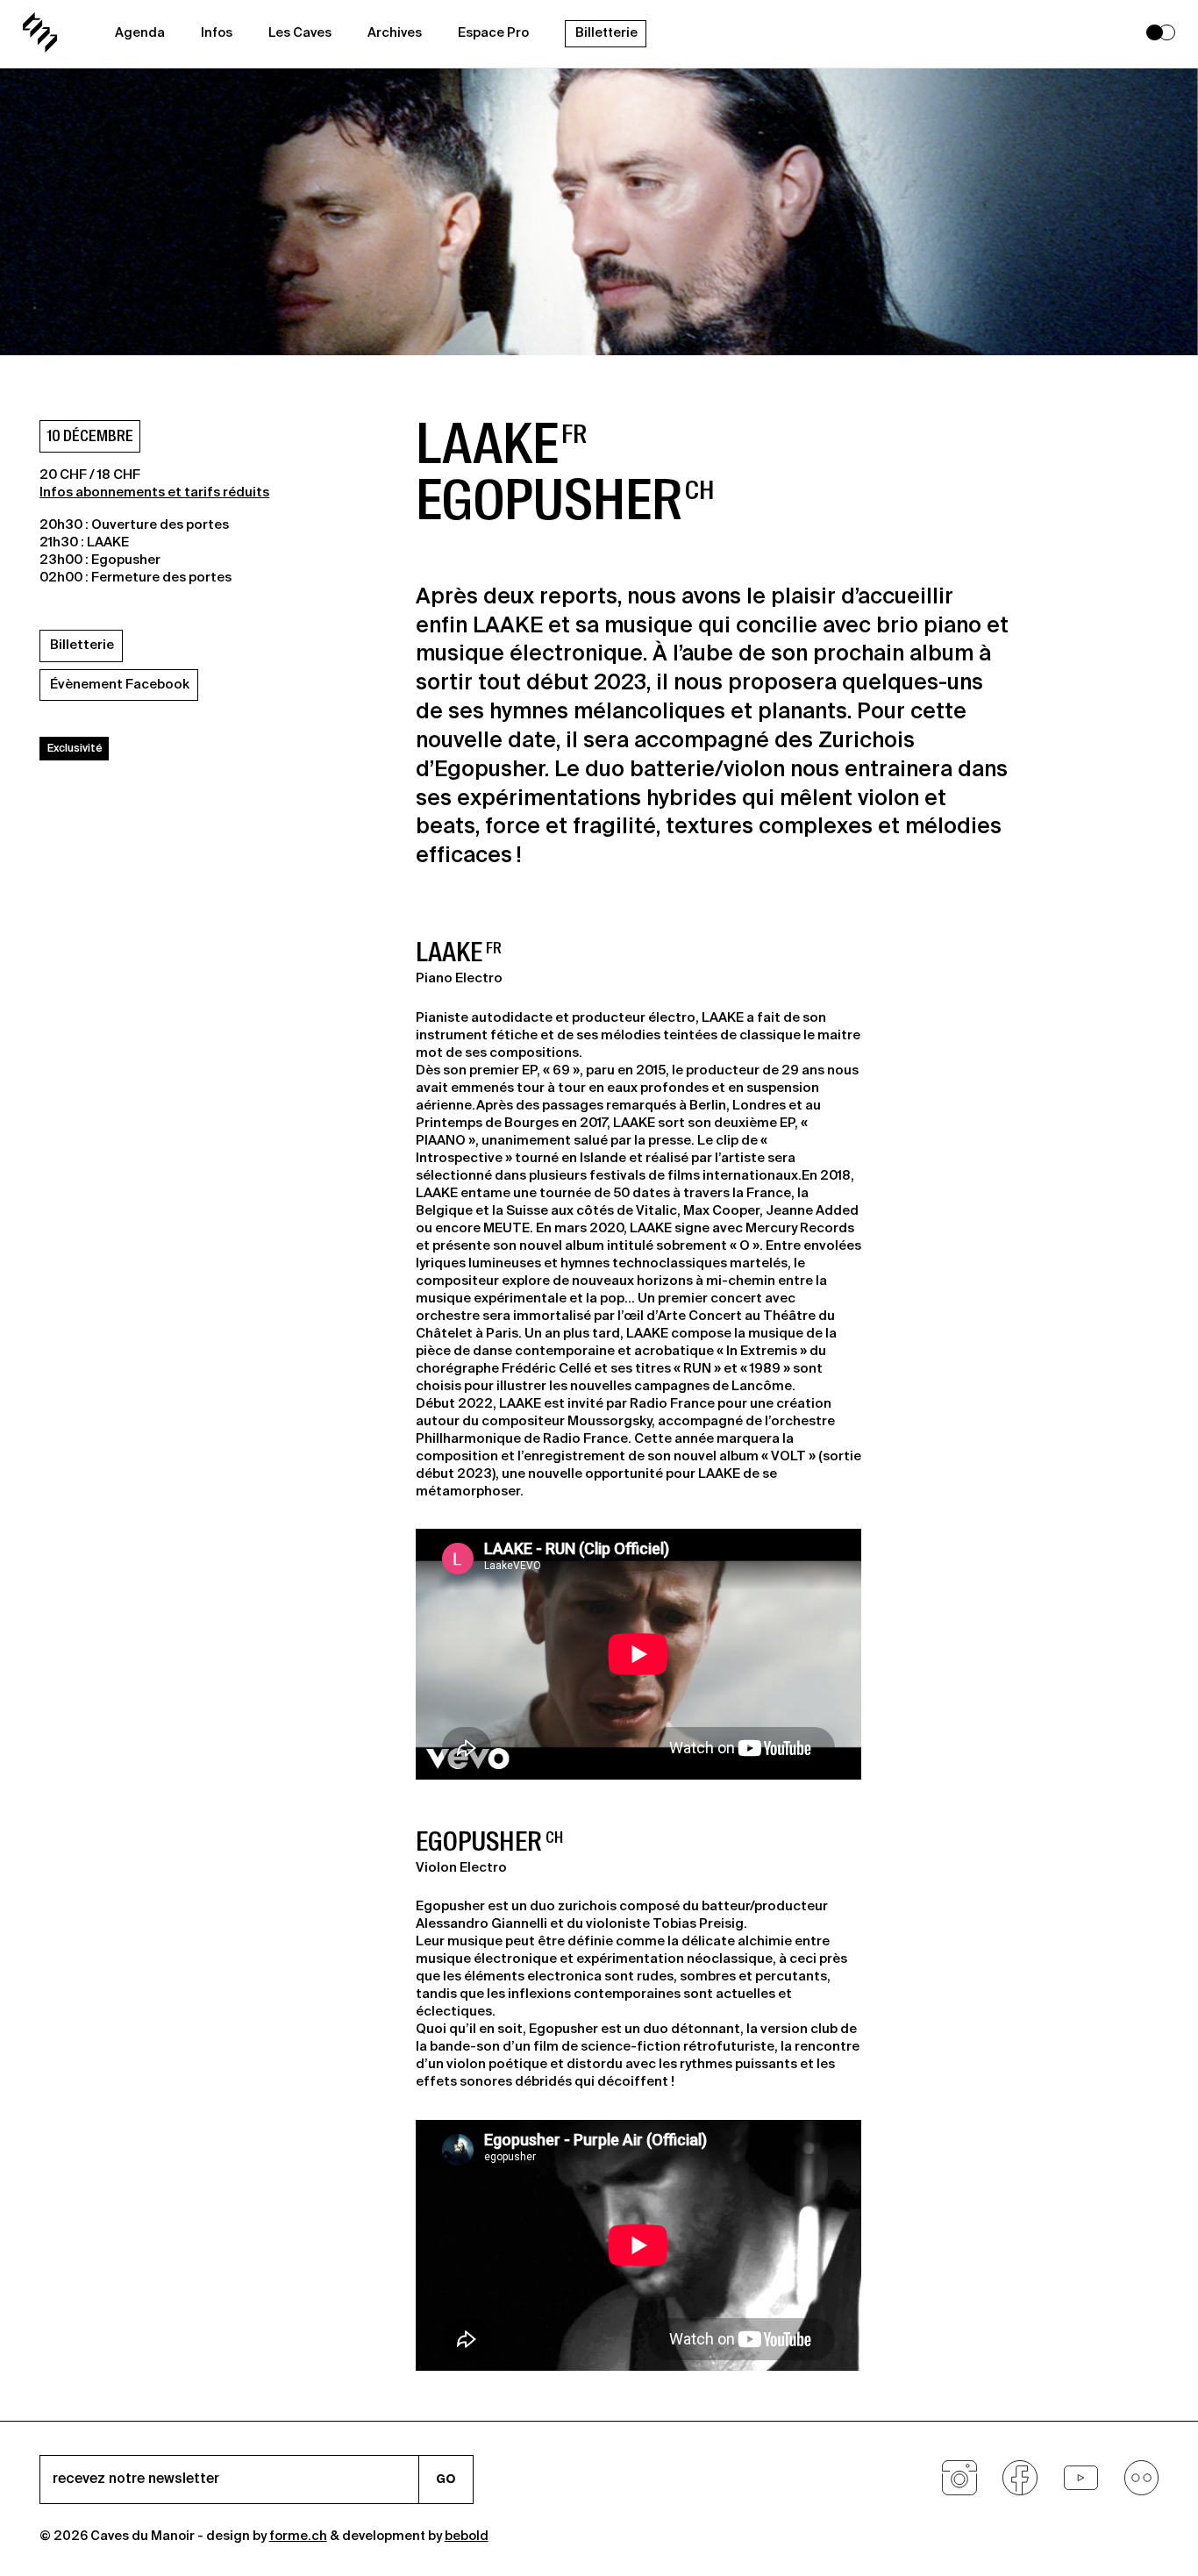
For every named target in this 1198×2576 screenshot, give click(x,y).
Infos (217, 33)
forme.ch (298, 2537)
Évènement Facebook (120, 685)
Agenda (140, 33)
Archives (395, 33)
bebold (467, 2537)
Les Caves (300, 33)
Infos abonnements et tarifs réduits (154, 492)
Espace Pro (493, 33)
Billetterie (606, 33)
